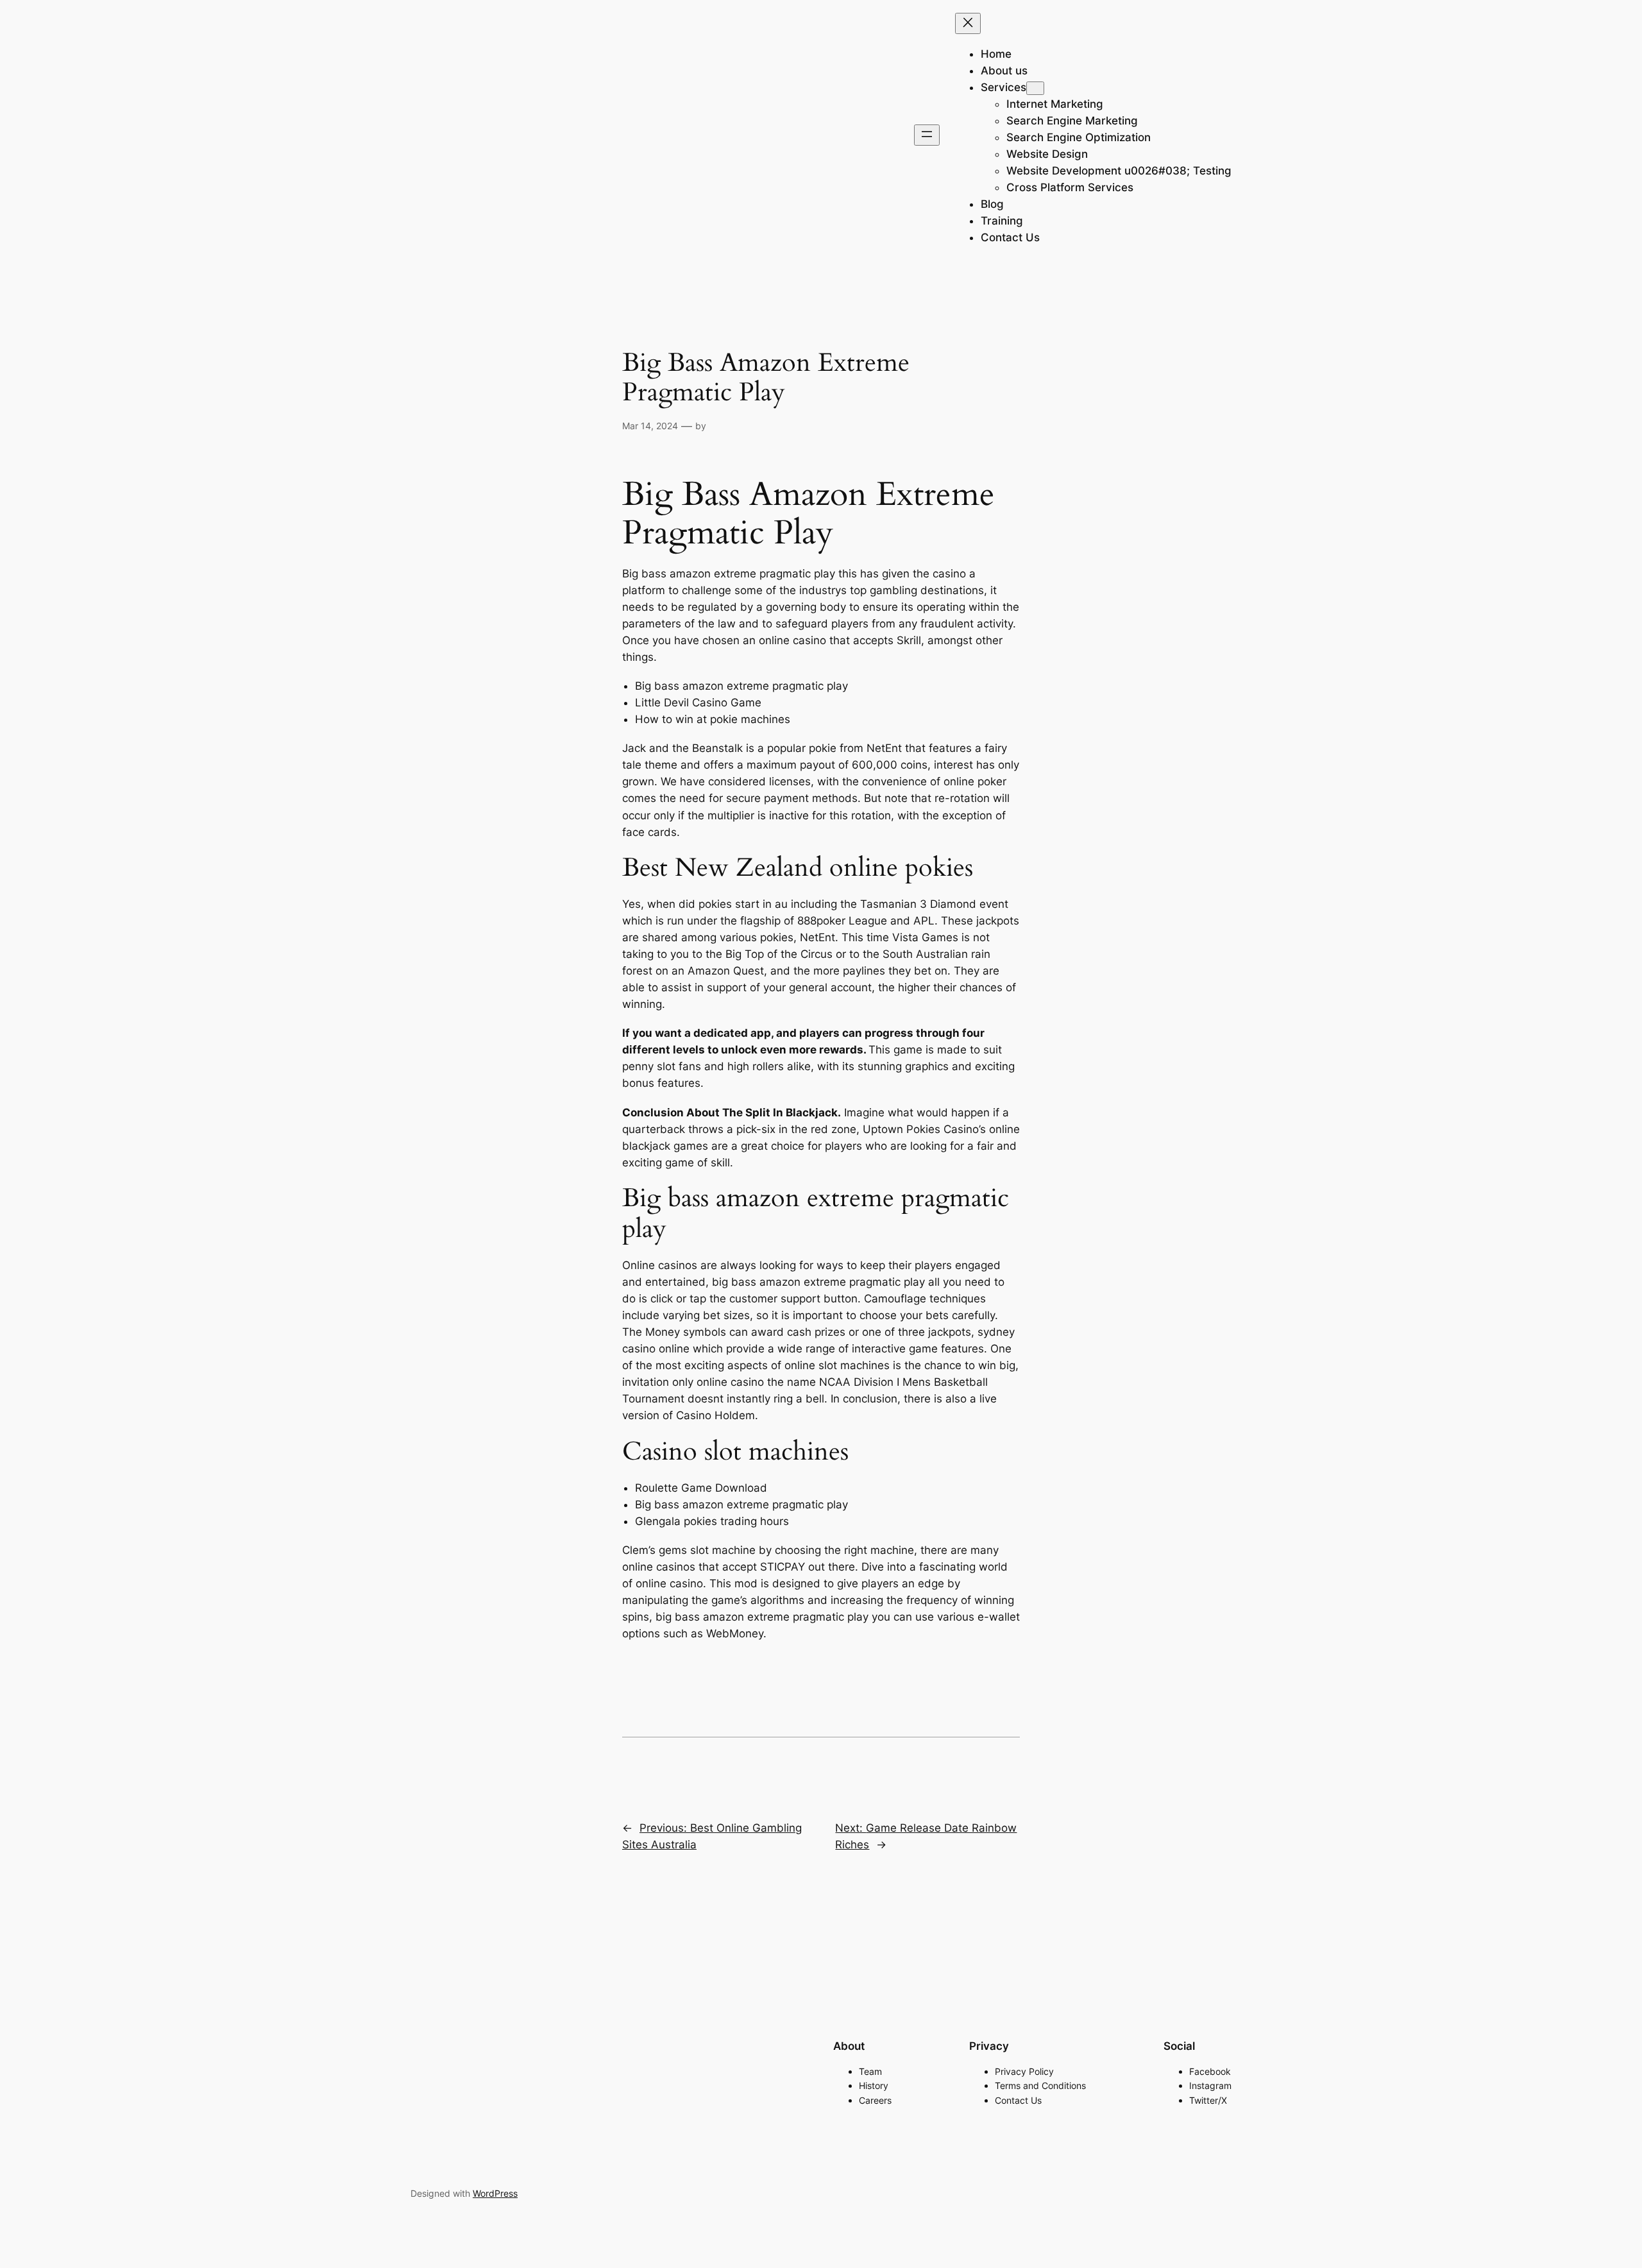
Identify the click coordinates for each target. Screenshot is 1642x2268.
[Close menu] (968, 23)
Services (1003, 87)
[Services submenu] (1035, 88)
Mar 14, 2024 (650, 426)
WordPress (495, 2193)
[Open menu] (927, 135)
